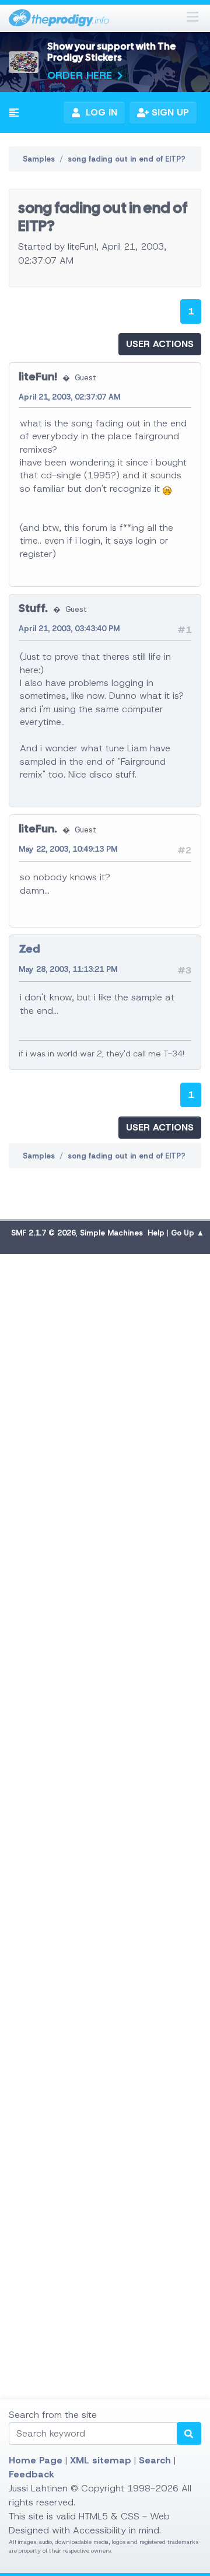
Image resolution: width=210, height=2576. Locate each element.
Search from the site (53, 2415)
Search (155, 2460)
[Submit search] (189, 2433)
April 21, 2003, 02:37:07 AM (69, 397)
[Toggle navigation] (192, 18)
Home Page (36, 2460)
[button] (14, 113)
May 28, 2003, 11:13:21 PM (68, 969)
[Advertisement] (105, 1721)
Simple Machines (111, 1233)
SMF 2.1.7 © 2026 (43, 1233)
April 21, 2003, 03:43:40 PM (69, 629)
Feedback (32, 2474)
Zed (29, 949)
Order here (80, 75)
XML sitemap (101, 2460)
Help (156, 1233)
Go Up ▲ (188, 1233)
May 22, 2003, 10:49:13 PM (68, 849)
